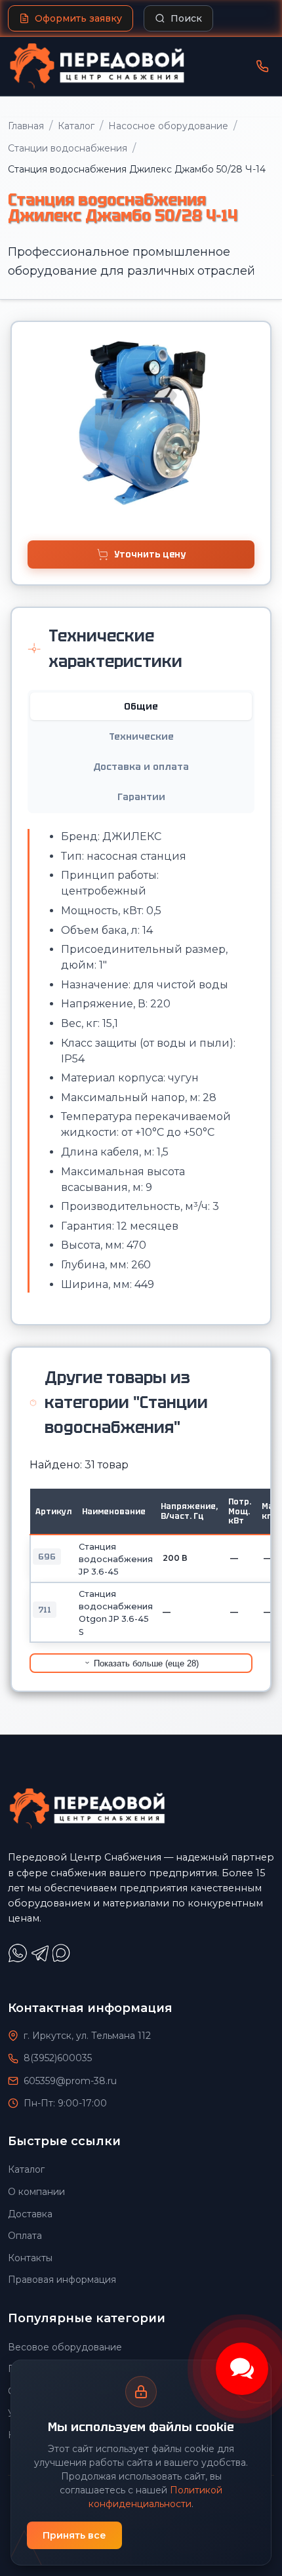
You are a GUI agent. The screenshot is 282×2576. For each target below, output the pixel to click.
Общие (141, 706)
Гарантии (141, 797)
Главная (26, 126)
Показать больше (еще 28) (145, 1663)
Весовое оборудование (65, 2347)
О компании (36, 2192)
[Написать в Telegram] (41, 1959)
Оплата (25, 2236)
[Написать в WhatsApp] (19, 1959)
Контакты (30, 2258)
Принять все (74, 2535)
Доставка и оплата (141, 767)
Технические (141, 736)
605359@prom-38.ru (70, 2081)
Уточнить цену (150, 554)
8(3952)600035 (58, 2058)
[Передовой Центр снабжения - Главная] (97, 66)
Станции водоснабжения (68, 148)
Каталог (76, 126)
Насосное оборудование (168, 126)
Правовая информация (62, 2280)
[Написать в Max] (63, 1959)
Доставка (30, 2214)
